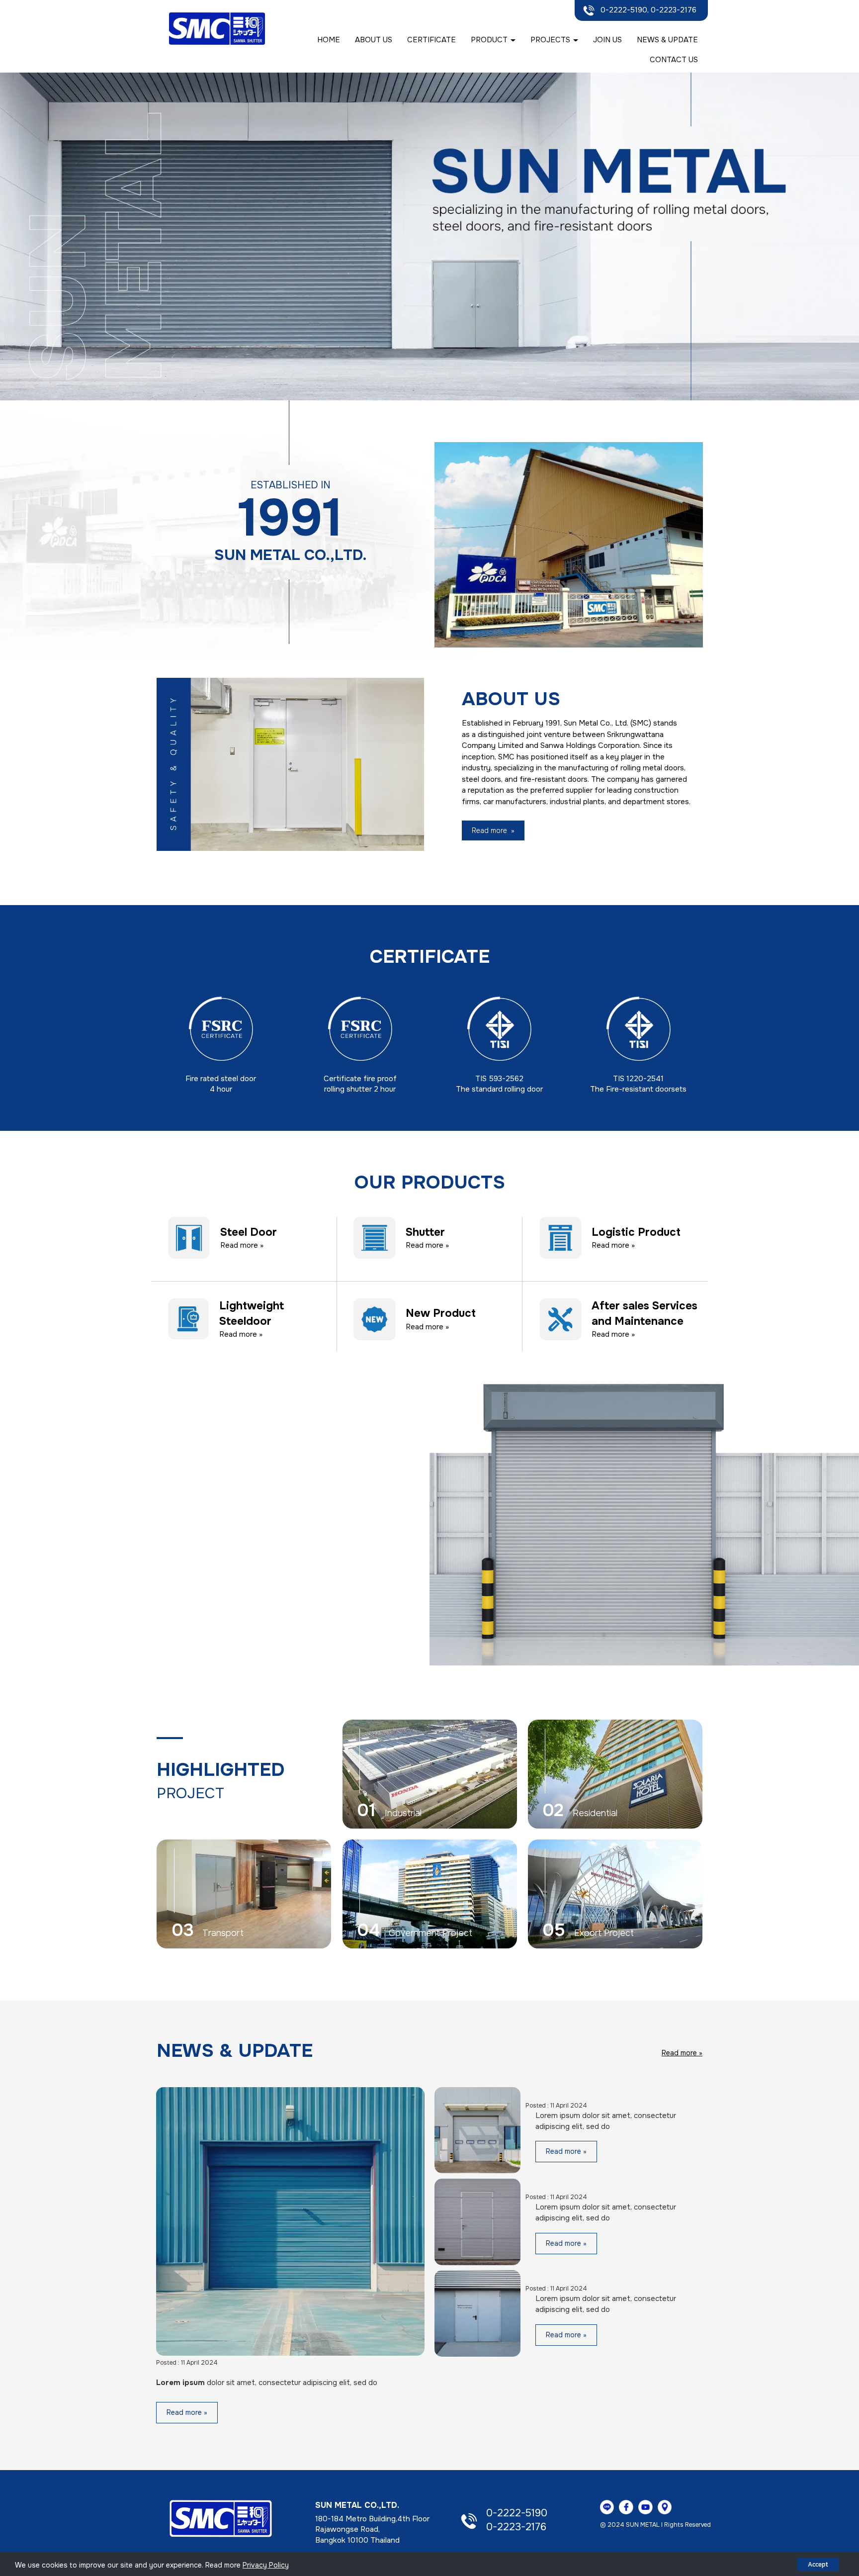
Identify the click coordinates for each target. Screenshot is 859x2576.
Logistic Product (636, 1232)
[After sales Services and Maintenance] (560, 1319)
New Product (441, 1313)
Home (329, 40)
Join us (607, 40)
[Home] (221, 2518)
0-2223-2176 (516, 2527)
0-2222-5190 (517, 2513)
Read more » (242, 1245)
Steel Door (249, 1232)
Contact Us (674, 60)
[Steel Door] (189, 1237)
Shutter (425, 1232)
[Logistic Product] (560, 1237)
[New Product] (375, 1319)
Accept (818, 2564)
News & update (667, 40)
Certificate (431, 40)
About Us (374, 40)
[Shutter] (375, 1237)
